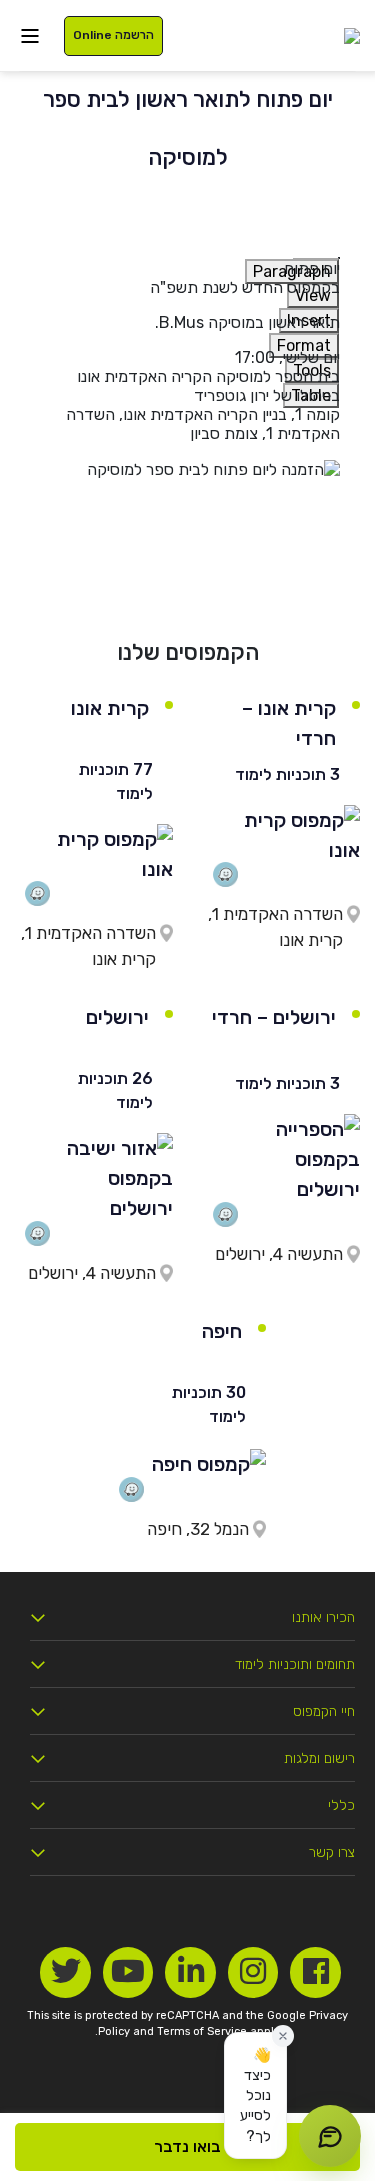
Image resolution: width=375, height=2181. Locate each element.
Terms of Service (202, 2031)
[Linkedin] (190, 1972)
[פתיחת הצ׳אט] (330, 2136)
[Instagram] (253, 1972)
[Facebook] (315, 1972)
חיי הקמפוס (324, 1711)
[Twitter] (65, 1972)
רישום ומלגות (319, 1758)
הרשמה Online (113, 35)
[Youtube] (128, 1972)
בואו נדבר (187, 2146)
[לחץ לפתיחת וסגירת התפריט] (30, 35)
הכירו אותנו (323, 1617)
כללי (341, 1805)
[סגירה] (283, 2036)
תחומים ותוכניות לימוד (295, 1664)
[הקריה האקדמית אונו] (352, 35)
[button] (255, 2095)
